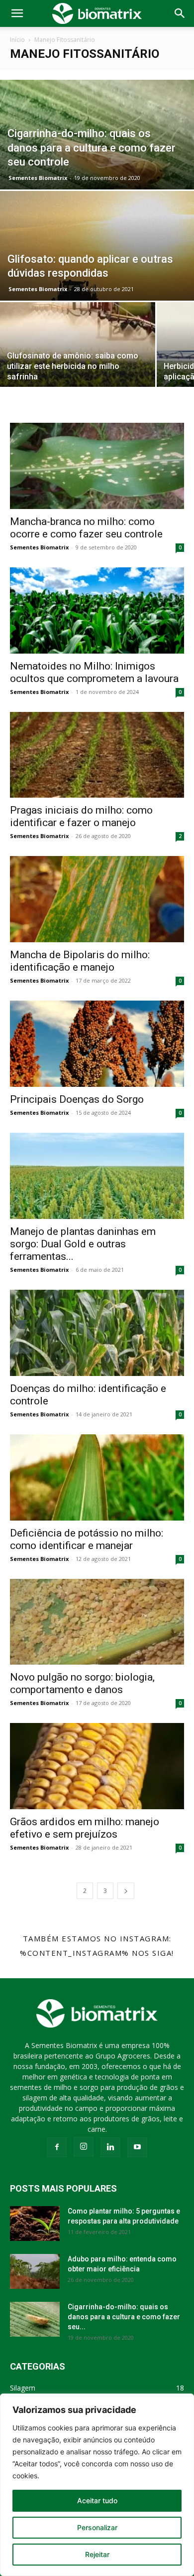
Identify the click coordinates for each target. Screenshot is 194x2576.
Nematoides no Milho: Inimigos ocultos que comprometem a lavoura (94, 672)
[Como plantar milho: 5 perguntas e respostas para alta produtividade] (35, 2224)
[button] (180, 13)
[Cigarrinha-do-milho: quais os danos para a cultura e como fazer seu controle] (97, 164)
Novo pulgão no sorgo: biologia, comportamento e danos (82, 1683)
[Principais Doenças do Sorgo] (97, 1044)
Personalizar (97, 2527)
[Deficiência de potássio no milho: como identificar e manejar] (97, 1477)
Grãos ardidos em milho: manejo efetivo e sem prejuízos (85, 1828)
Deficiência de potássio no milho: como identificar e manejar (87, 1539)
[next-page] (126, 1891)
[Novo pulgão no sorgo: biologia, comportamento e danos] (97, 1622)
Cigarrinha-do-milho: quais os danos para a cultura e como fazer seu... (124, 2317)
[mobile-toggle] (17, 13)
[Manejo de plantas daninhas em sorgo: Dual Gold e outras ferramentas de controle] (97, 1176)
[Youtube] (137, 2147)
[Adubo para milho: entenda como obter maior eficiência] (35, 2271)
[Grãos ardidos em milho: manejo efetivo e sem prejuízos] (97, 1766)
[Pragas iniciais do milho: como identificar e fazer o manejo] (97, 755)
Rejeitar (97, 2554)
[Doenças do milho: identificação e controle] (97, 1333)
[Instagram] (84, 2147)
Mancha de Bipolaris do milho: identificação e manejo (80, 961)
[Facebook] (57, 2147)
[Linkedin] (110, 2147)
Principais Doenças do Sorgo (77, 1099)
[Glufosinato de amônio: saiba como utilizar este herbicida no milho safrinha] (78, 356)
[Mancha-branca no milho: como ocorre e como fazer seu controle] (97, 466)
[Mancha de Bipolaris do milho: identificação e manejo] (97, 899)
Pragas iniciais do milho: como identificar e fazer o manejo (81, 816)
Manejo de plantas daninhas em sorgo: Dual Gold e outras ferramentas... (83, 1244)
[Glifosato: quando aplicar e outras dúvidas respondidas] (97, 275)
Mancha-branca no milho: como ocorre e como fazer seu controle (86, 528)
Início (17, 40)
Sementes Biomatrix (38, 178)
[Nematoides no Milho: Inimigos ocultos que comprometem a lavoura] (97, 610)
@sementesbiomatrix (97, 1967)
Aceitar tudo (97, 2500)
